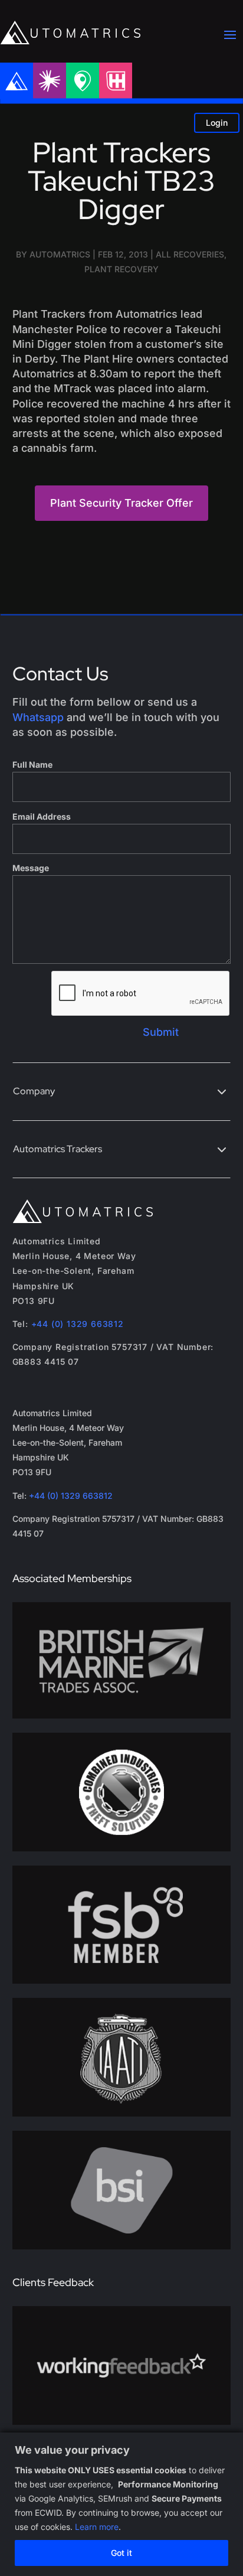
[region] (121, 2504)
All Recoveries (190, 254)
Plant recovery (121, 269)
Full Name (32, 764)
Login (217, 123)
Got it (121, 2553)
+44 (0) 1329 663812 (78, 1324)
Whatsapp (38, 717)
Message (31, 868)
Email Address (42, 816)
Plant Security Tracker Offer (121, 503)
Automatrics (60, 254)
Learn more (97, 2527)
